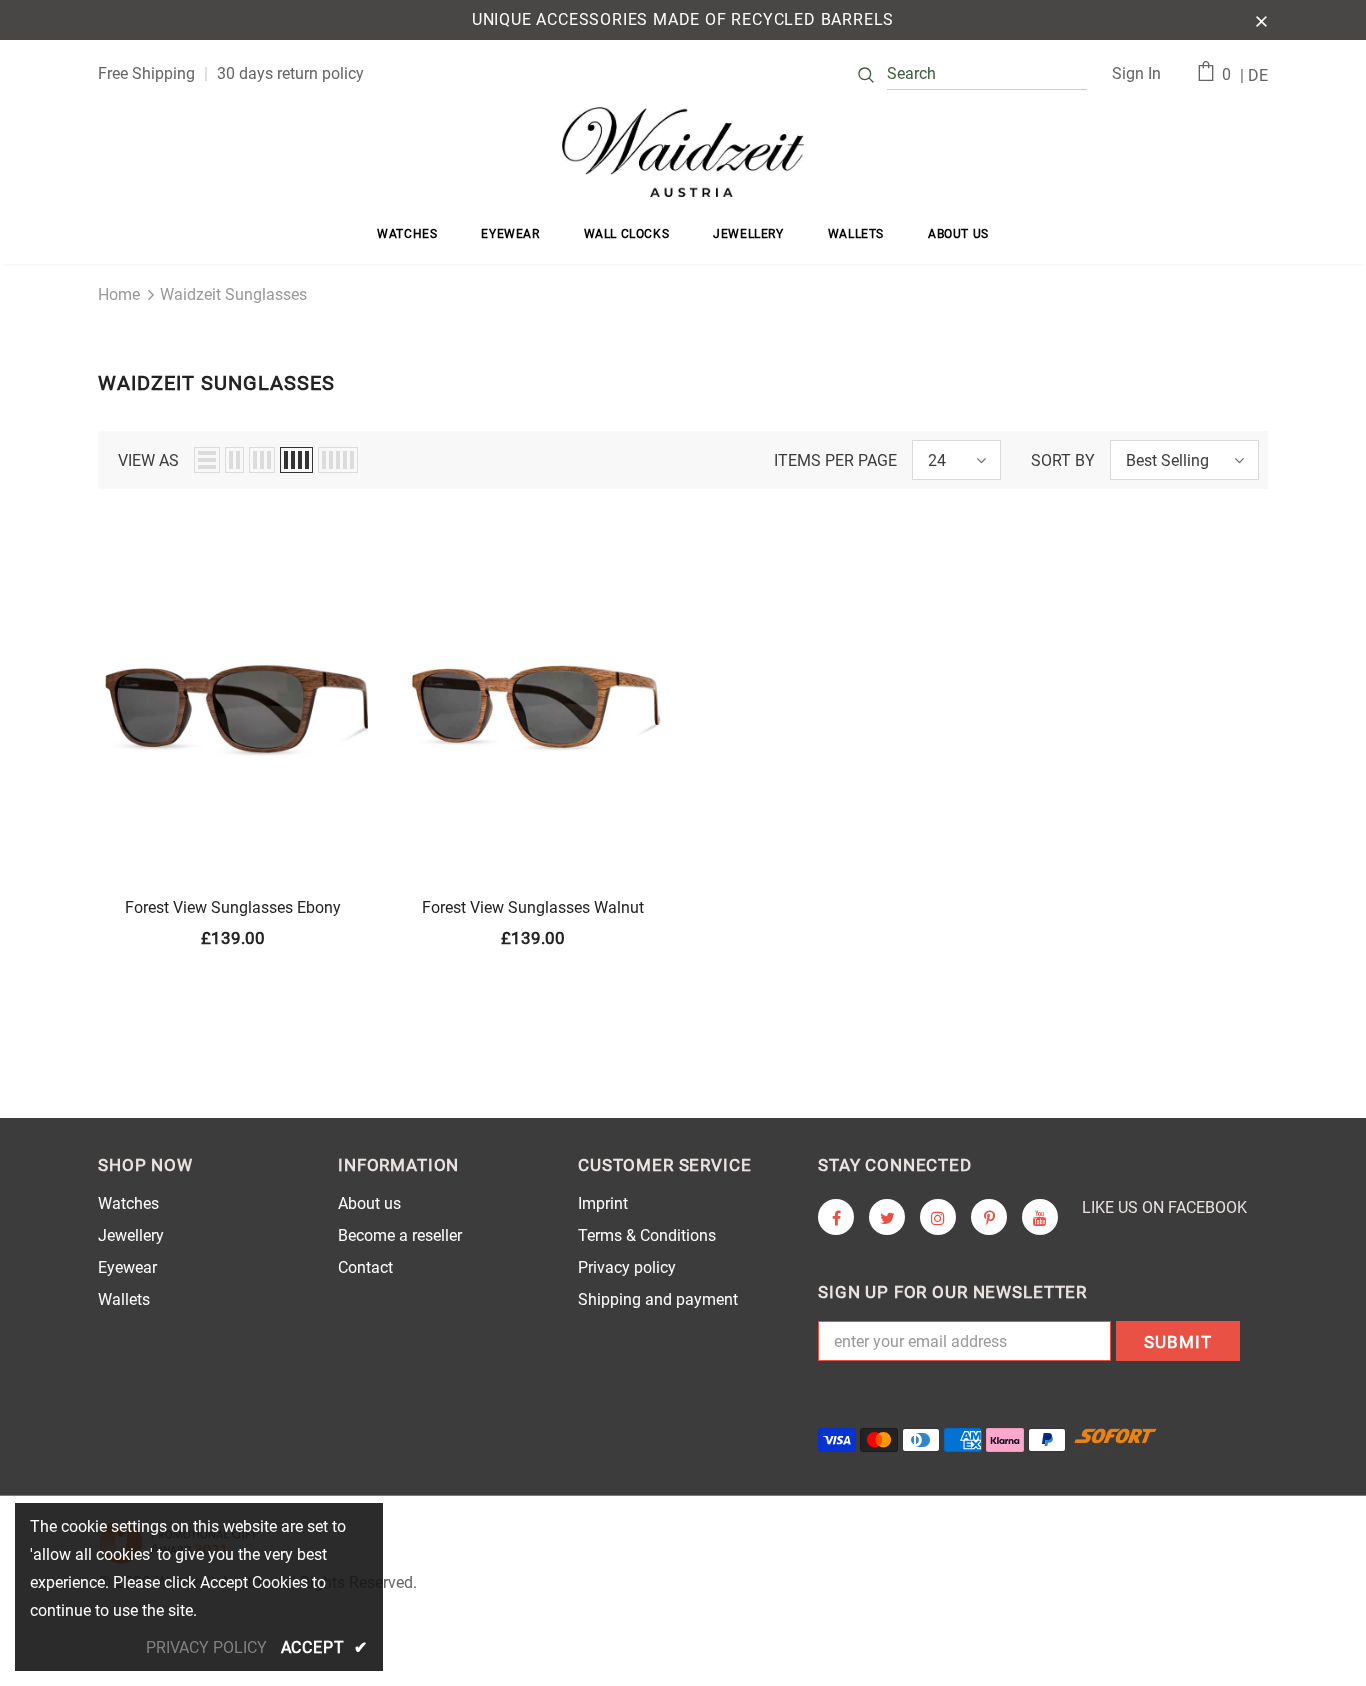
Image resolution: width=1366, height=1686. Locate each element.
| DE (1254, 75)
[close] (1261, 20)
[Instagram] (938, 1217)
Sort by (1063, 460)
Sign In (1136, 73)
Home (119, 294)
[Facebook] (836, 1217)
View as (148, 460)
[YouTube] (1040, 1217)
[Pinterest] (989, 1217)
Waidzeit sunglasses (233, 294)
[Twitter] (887, 1217)
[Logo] (683, 152)
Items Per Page (835, 460)
